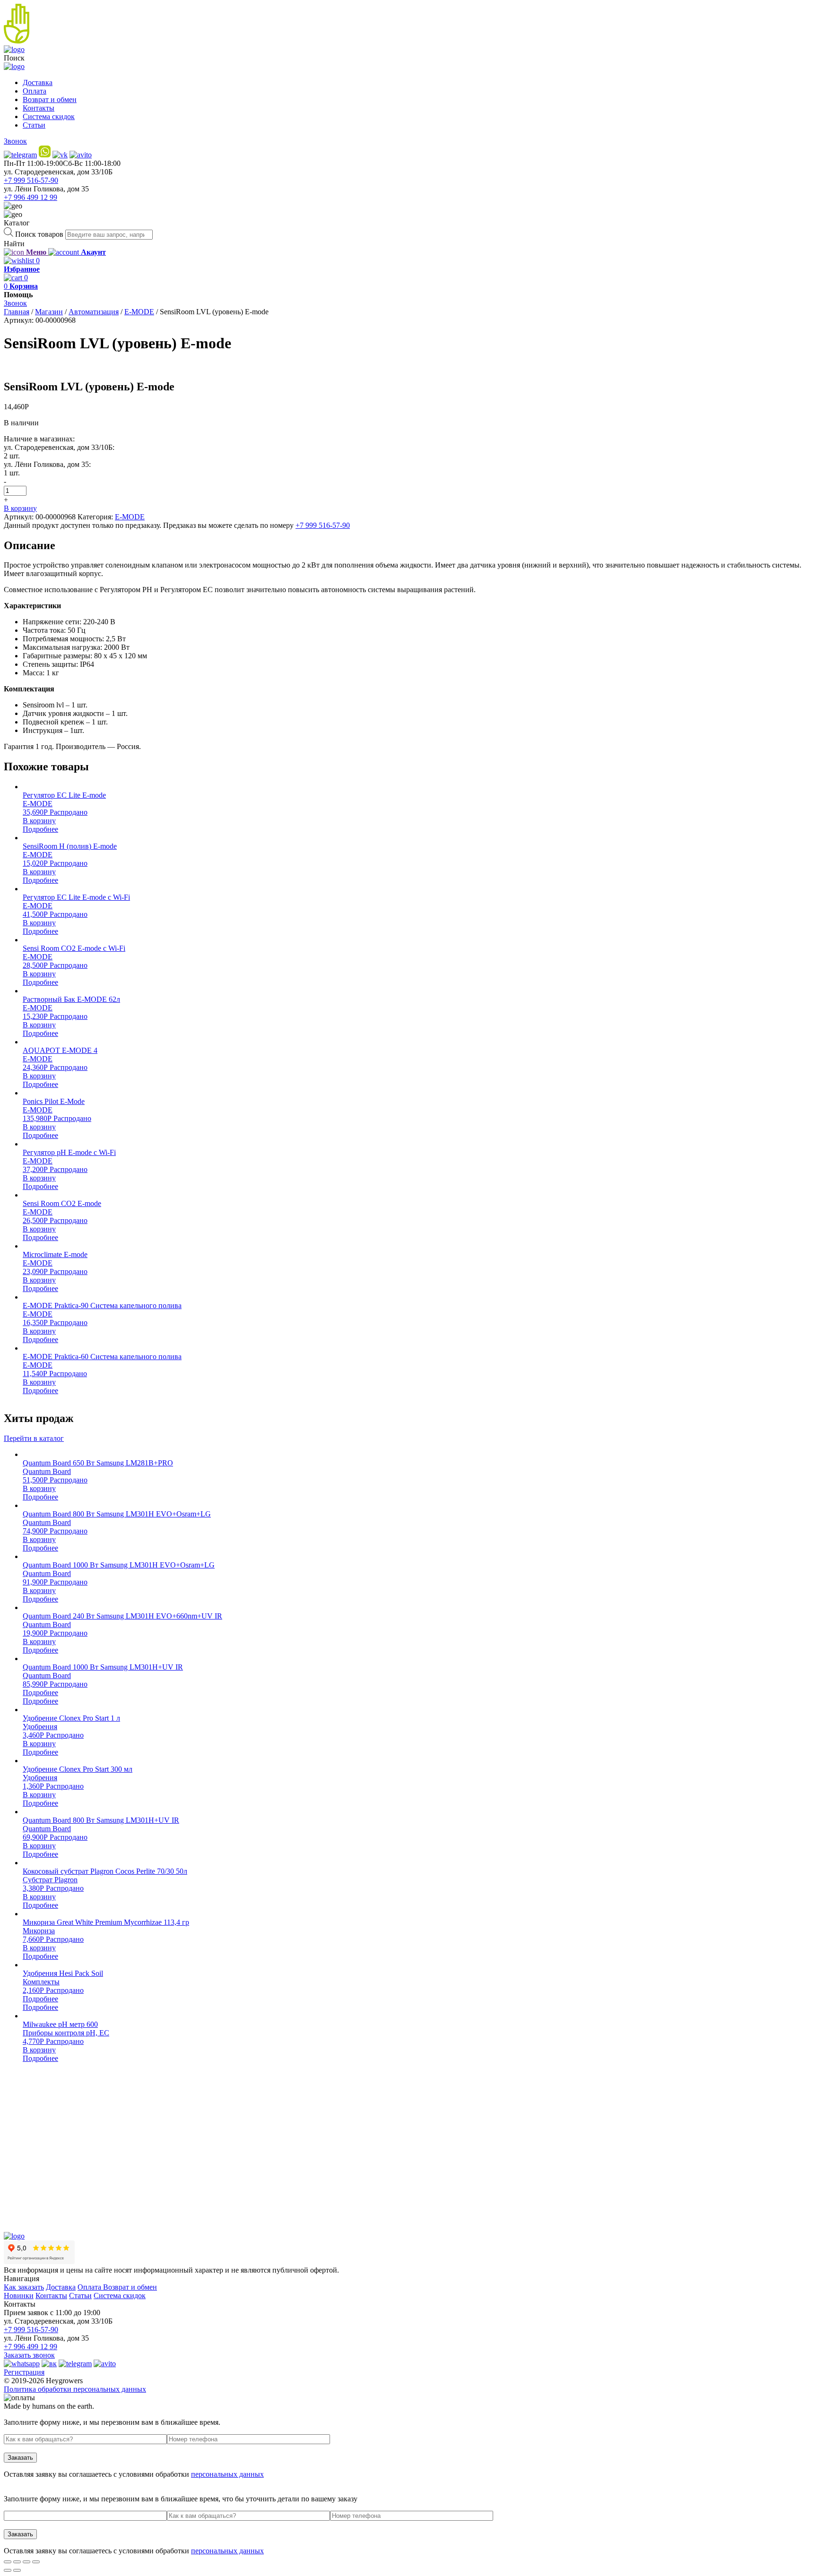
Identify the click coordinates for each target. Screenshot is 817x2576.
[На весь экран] (26, 2562)
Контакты (39, 108)
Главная (17, 312)
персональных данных (227, 2474)
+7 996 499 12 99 (30, 197)
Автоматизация (94, 312)
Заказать (20, 2458)
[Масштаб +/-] (36, 2562)
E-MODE (139, 312)
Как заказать (24, 2287)
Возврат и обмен (50, 99)
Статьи (34, 125)
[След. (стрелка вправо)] (17, 2570)
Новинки (19, 2296)
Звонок (15, 141)
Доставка (38, 82)
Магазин (49, 312)
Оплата (35, 91)
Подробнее (40, 829)
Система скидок (49, 116)
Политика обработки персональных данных (75, 2389)
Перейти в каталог (34, 1438)
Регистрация (24, 2372)
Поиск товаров (39, 234)
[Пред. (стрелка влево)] (8, 2570)
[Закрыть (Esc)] (8, 2562)
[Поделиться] (17, 2562)
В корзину (20, 508)
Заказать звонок (29, 2355)
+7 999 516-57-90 (31, 180)
